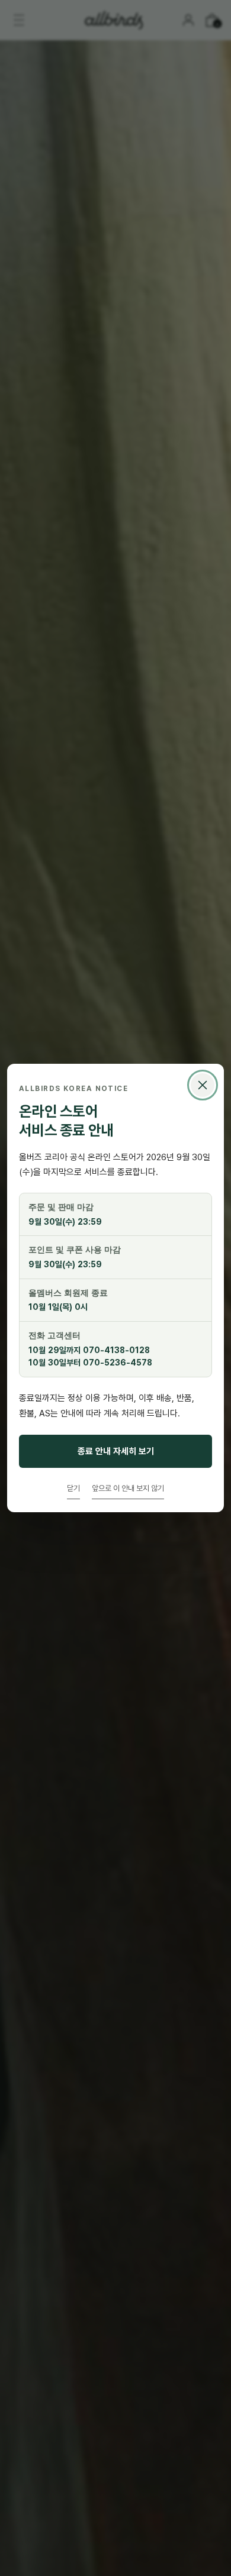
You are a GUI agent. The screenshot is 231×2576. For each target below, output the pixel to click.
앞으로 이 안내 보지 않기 (128, 1488)
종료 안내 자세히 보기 (116, 1451)
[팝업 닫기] (203, 1085)
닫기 (73, 1488)
